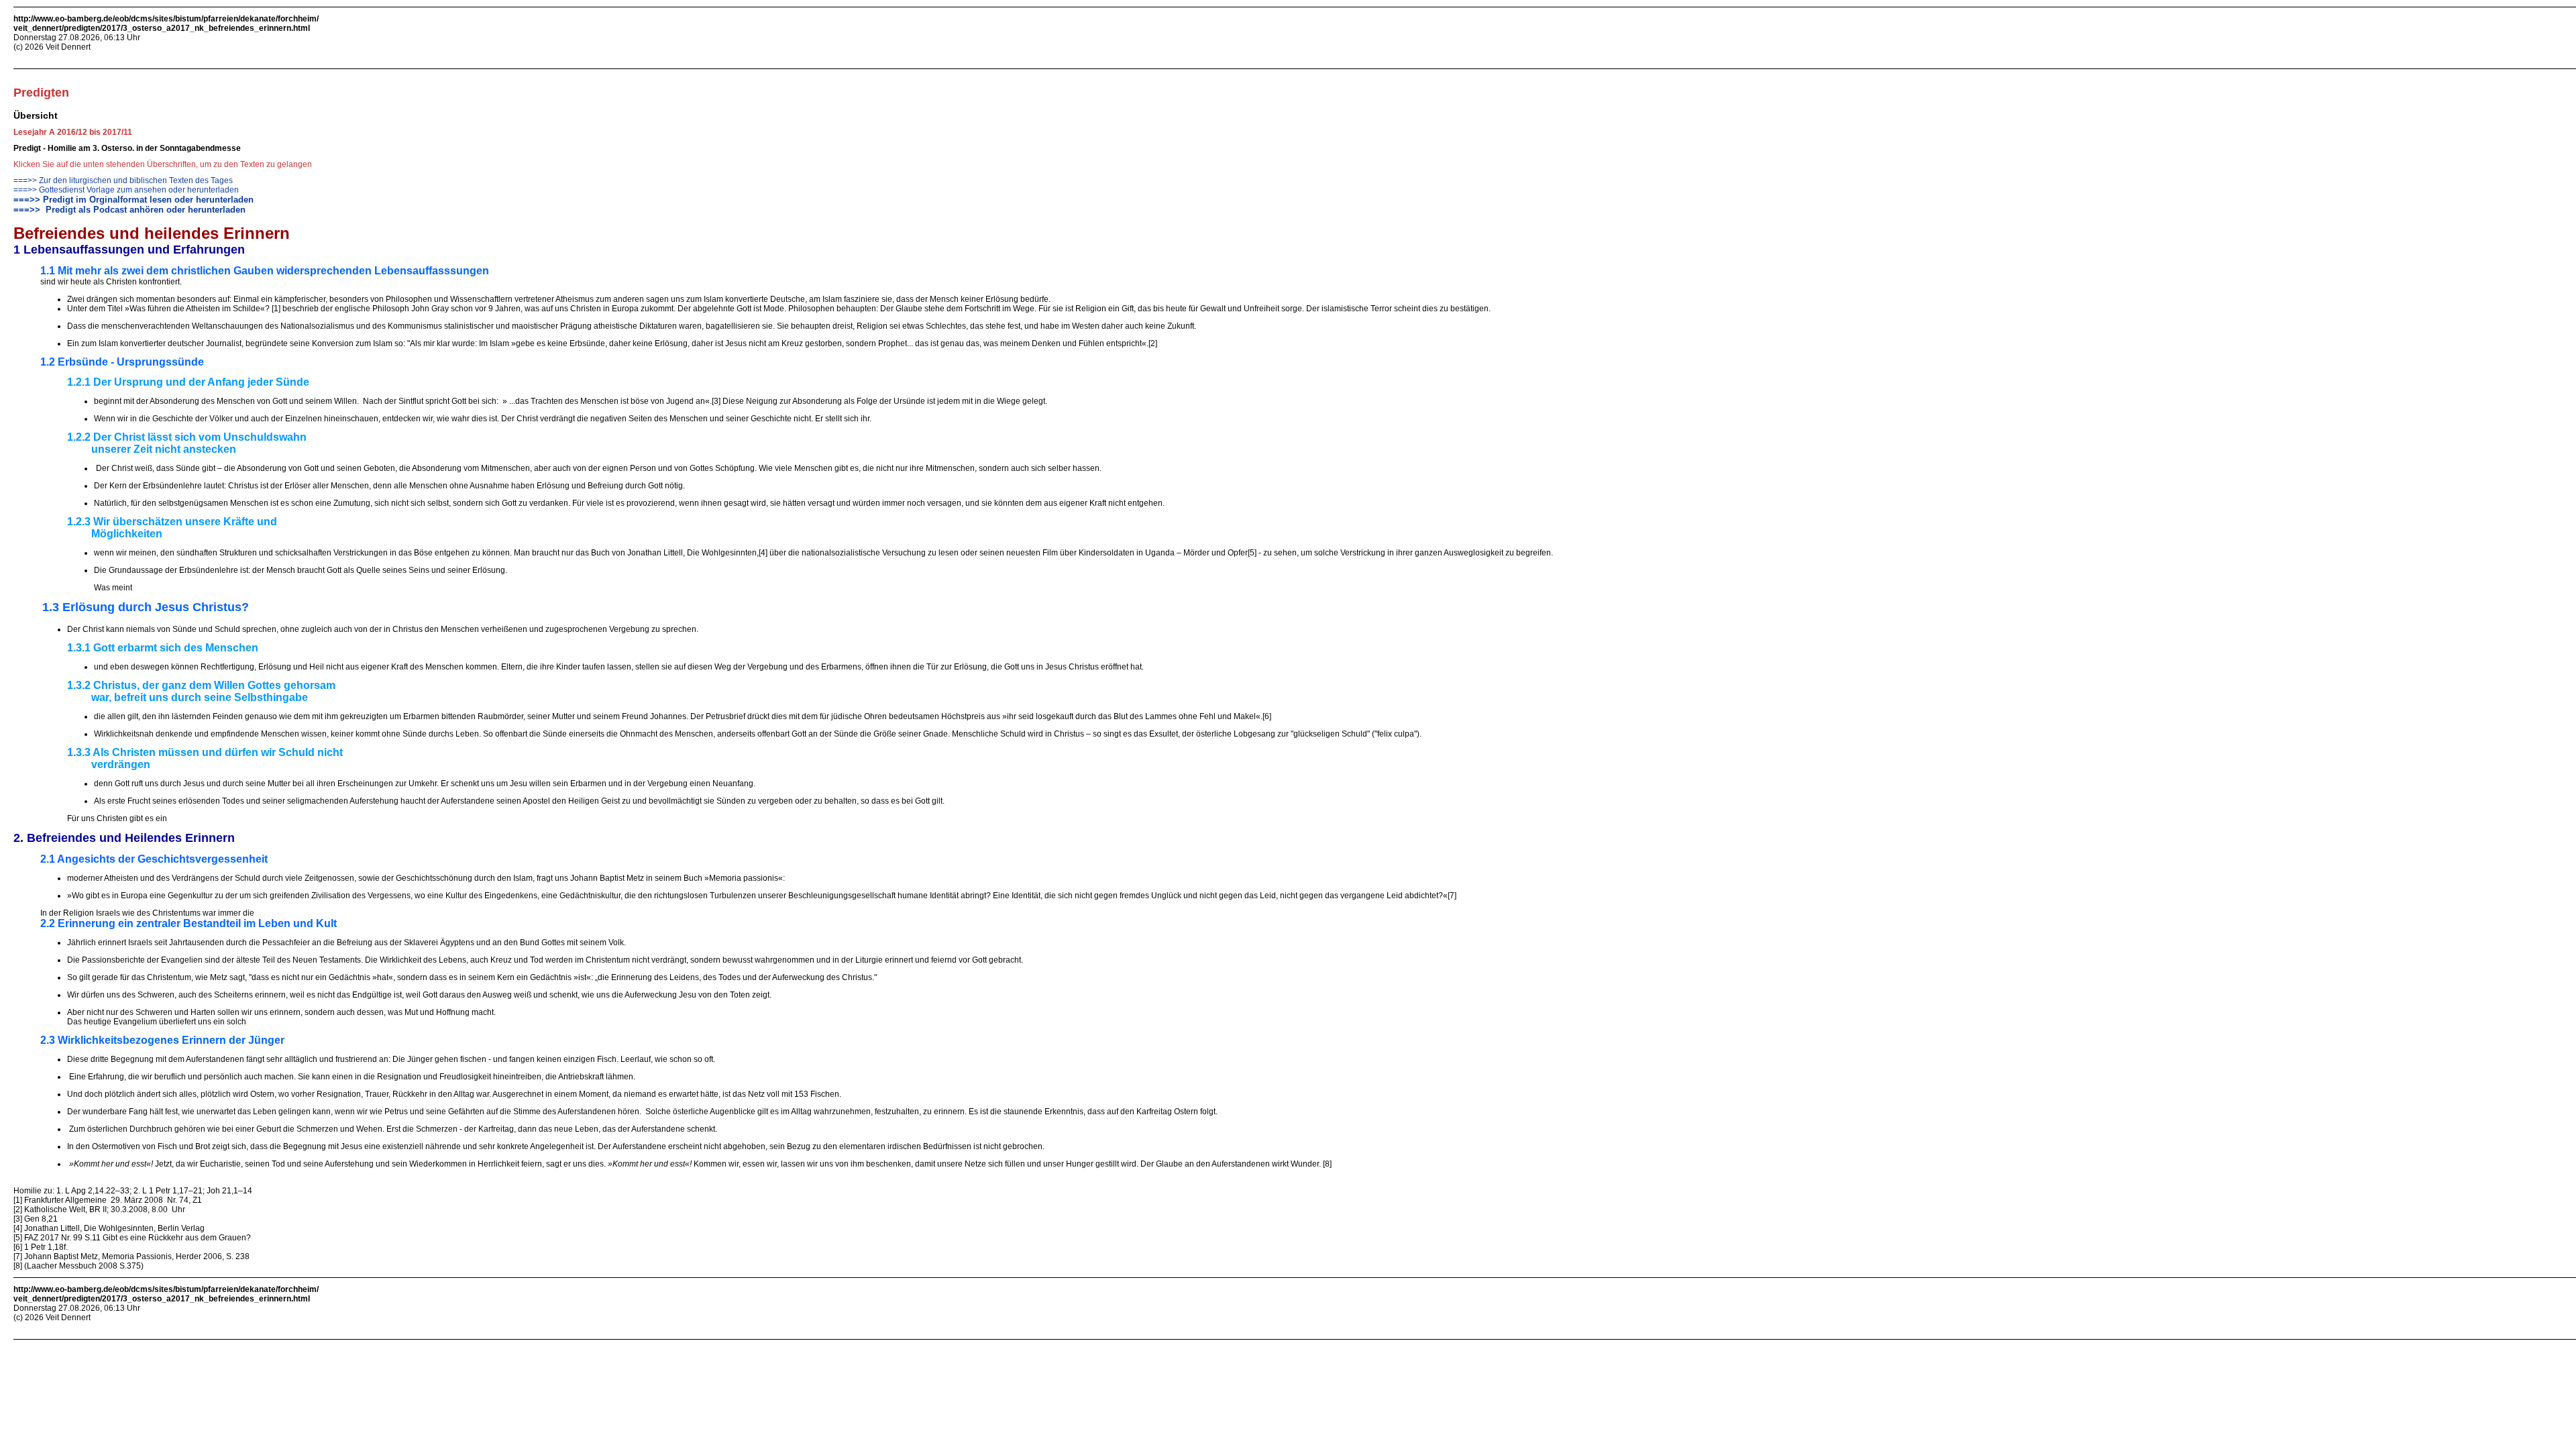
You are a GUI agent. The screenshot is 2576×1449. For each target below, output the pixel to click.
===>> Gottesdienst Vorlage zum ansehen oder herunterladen (126, 190)
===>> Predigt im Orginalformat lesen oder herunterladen (133, 200)
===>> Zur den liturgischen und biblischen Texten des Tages (123, 180)
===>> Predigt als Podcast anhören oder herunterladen (129, 210)
